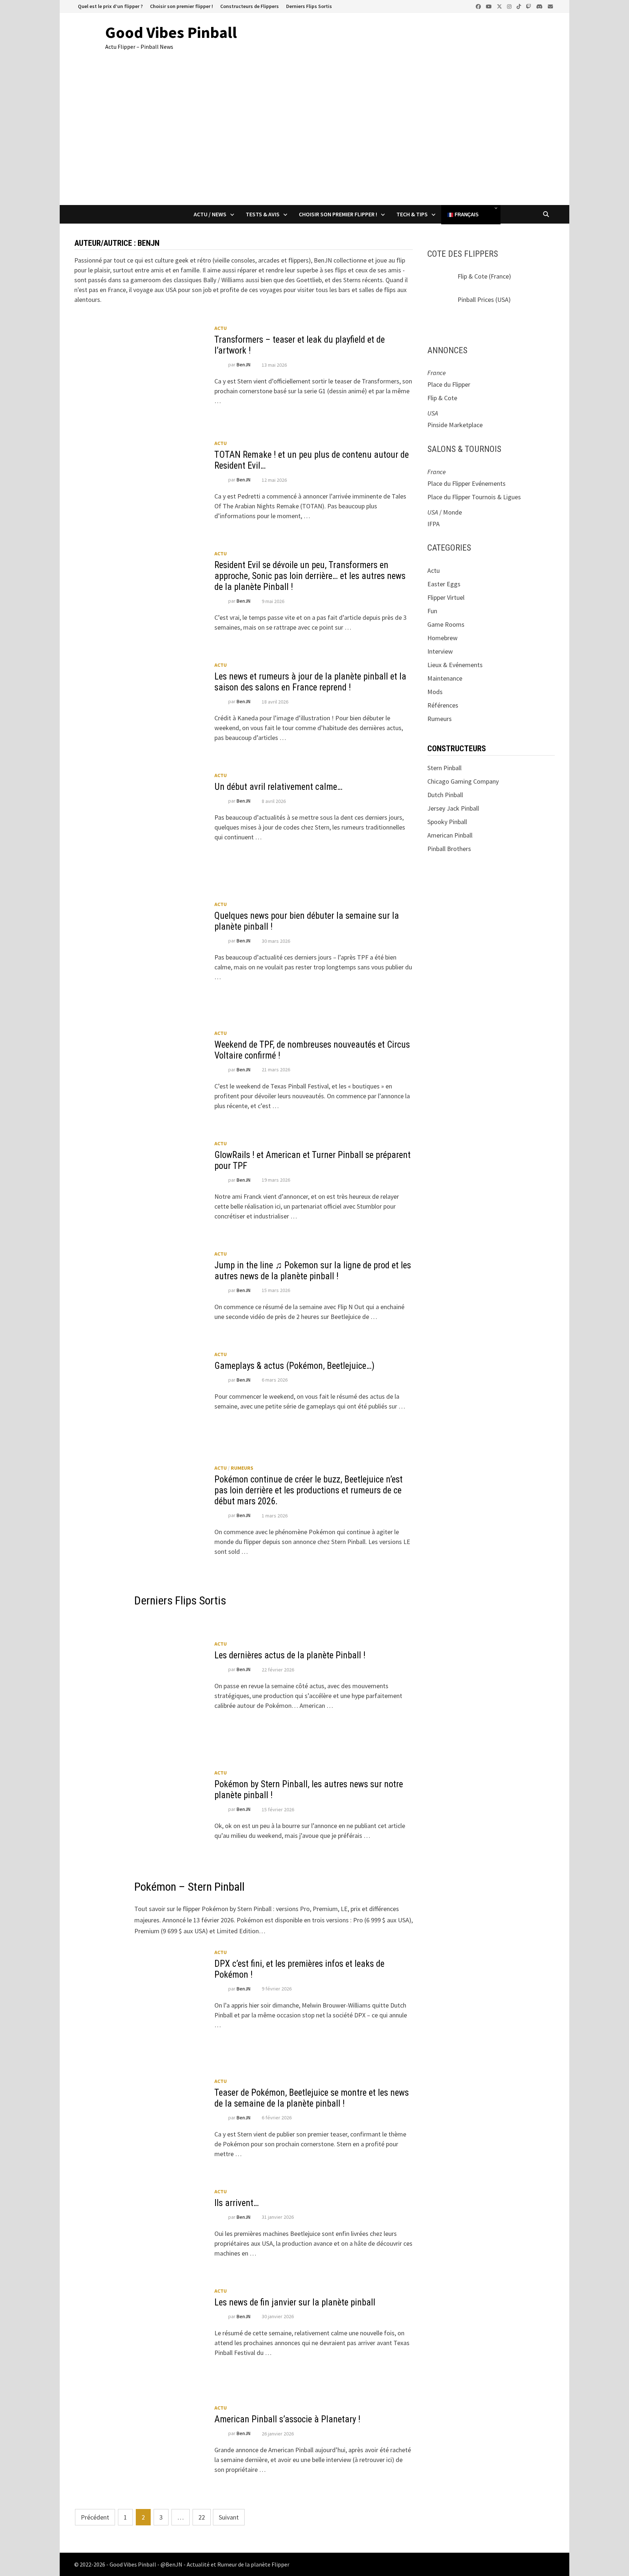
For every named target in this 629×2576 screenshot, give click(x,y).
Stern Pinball (444, 768)
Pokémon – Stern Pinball (189, 1887)
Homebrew (442, 638)
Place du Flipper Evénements (466, 483)
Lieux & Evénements (455, 665)
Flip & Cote (472, 276)
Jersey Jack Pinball (453, 808)
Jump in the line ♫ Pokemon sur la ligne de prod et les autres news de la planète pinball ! (313, 1271)
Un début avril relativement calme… (278, 787)
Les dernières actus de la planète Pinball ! (290, 1655)
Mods (435, 692)
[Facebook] (479, 6)
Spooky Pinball (447, 822)
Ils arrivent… (237, 2203)
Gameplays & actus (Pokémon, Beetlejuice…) (294, 1366)
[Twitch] (529, 6)
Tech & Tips (412, 214)
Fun (432, 611)
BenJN (244, 365)
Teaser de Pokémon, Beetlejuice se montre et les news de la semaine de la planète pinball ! (312, 2098)
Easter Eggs (444, 584)
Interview (440, 651)
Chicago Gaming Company (463, 781)
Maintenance (445, 678)
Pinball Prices (476, 300)
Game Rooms (446, 624)
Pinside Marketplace (455, 425)
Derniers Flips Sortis (309, 6)
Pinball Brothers (449, 849)
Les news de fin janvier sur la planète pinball (295, 2302)
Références (443, 705)
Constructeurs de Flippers (250, 6)
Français (466, 215)
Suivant (229, 2517)
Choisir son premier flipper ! (181, 6)
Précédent (95, 2517)
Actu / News (210, 214)
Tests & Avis (263, 214)
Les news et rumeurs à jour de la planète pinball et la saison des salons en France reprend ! (310, 682)
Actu (221, 328)
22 (202, 2517)
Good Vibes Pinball (171, 32)
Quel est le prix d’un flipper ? (110, 6)
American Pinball (450, 835)
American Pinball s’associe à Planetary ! (287, 2419)
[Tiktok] (519, 6)
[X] (500, 6)
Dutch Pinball (445, 795)
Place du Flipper (449, 384)
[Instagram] (510, 6)
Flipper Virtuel (446, 597)
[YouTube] (490, 6)
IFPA (434, 524)
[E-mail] (550, 6)
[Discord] (540, 6)
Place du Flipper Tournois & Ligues (474, 497)
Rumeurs (242, 1468)
